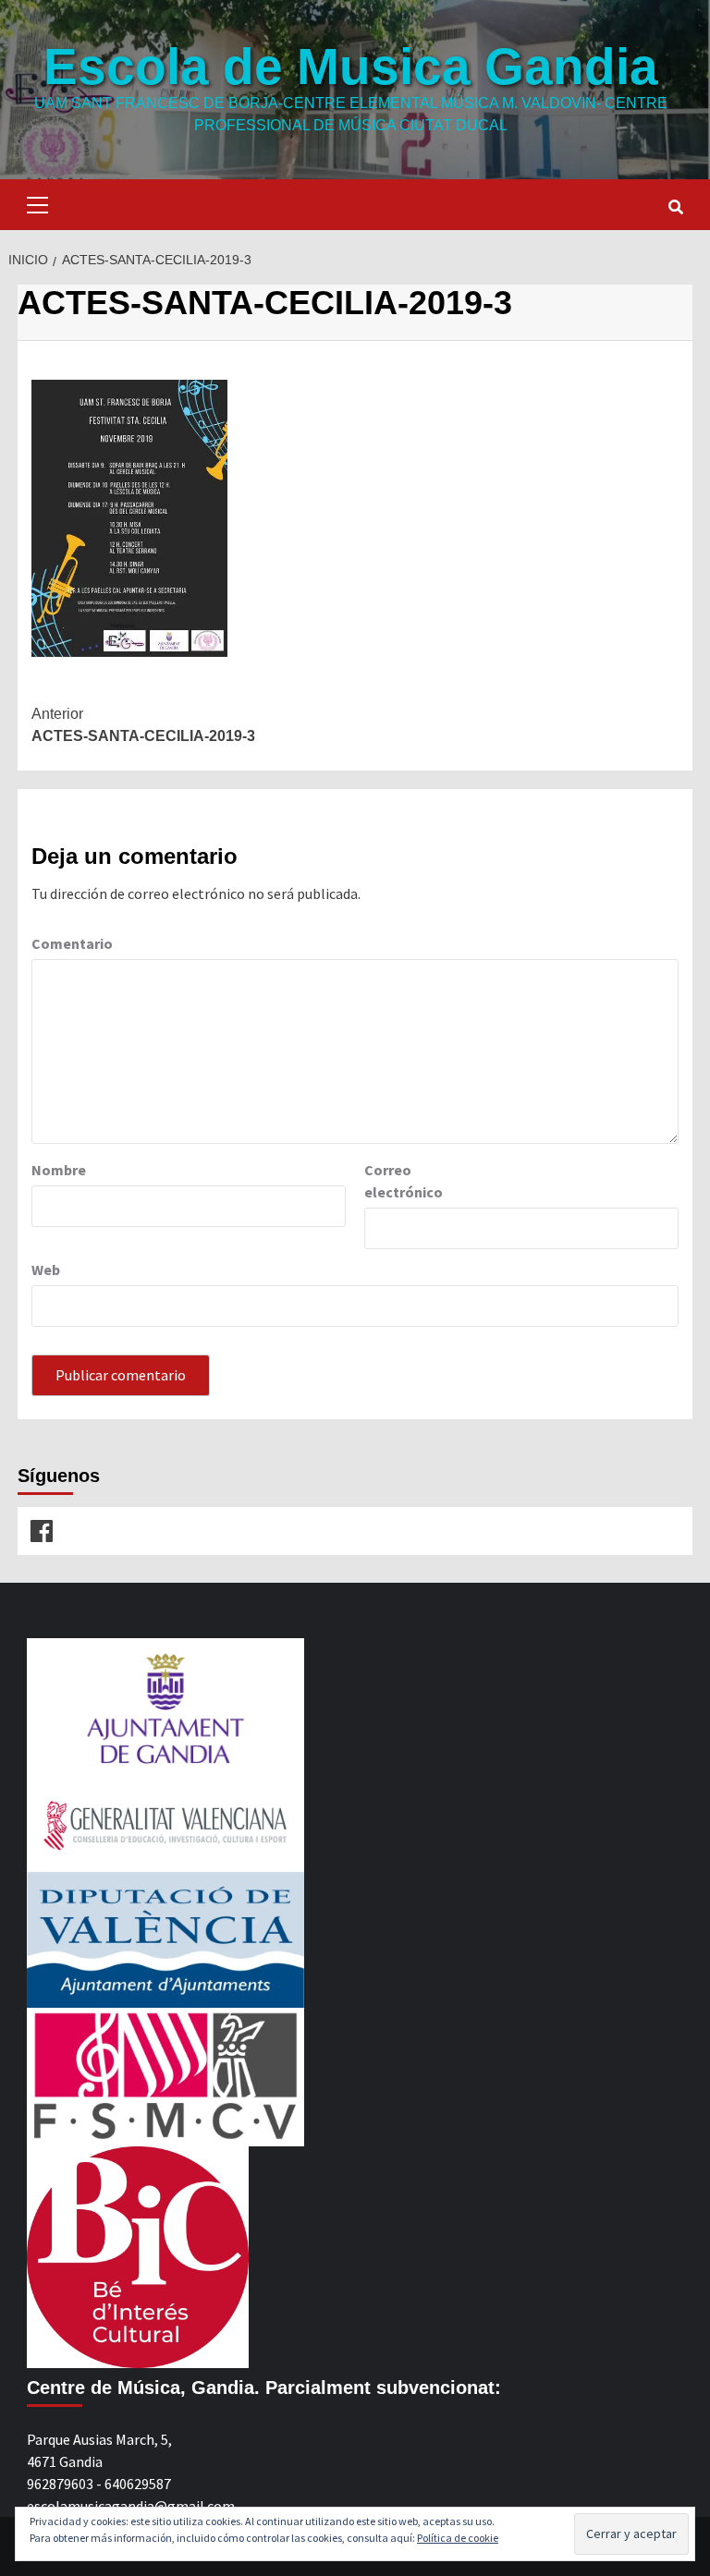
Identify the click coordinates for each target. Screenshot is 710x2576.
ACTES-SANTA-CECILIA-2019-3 (143, 725)
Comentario (72, 943)
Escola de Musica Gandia (351, 67)
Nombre (59, 1170)
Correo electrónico (404, 1181)
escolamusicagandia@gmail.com (131, 2506)
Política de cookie (458, 2538)
